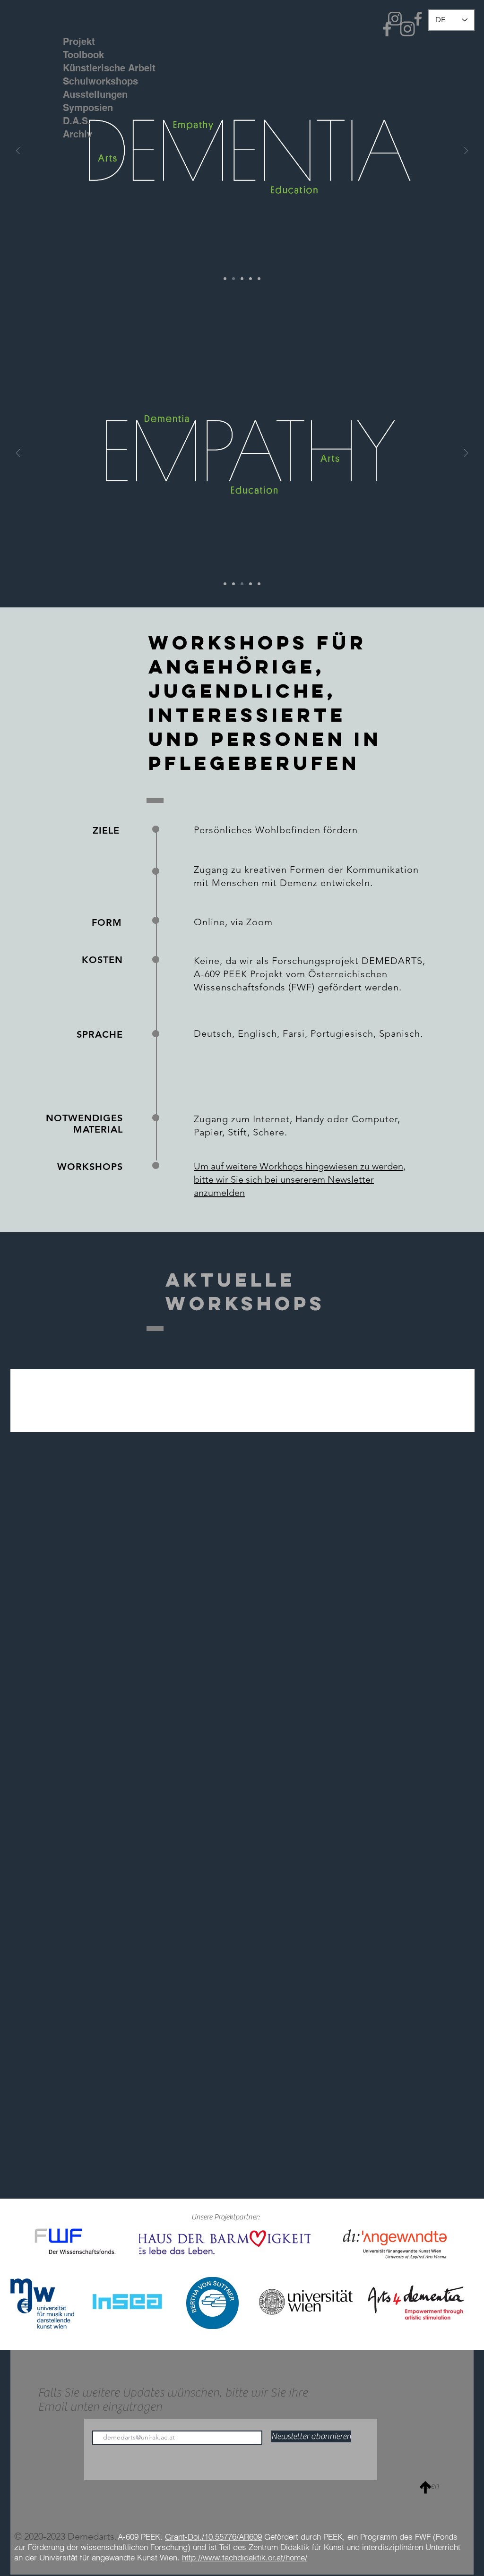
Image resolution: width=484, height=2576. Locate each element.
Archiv (78, 134)
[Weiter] (466, 151)
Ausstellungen (92, 94)
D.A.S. (77, 121)
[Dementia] (233, 279)
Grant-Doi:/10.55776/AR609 (213, 2537)
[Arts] (259, 279)
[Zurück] (18, 151)
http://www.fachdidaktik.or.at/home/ (245, 2557)
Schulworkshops (92, 81)
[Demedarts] (225, 279)
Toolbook (83, 55)
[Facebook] (418, 19)
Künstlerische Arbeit (92, 68)
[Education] (251, 279)
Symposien (88, 108)
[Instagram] (395, 19)
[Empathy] (242, 279)
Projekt (79, 42)
